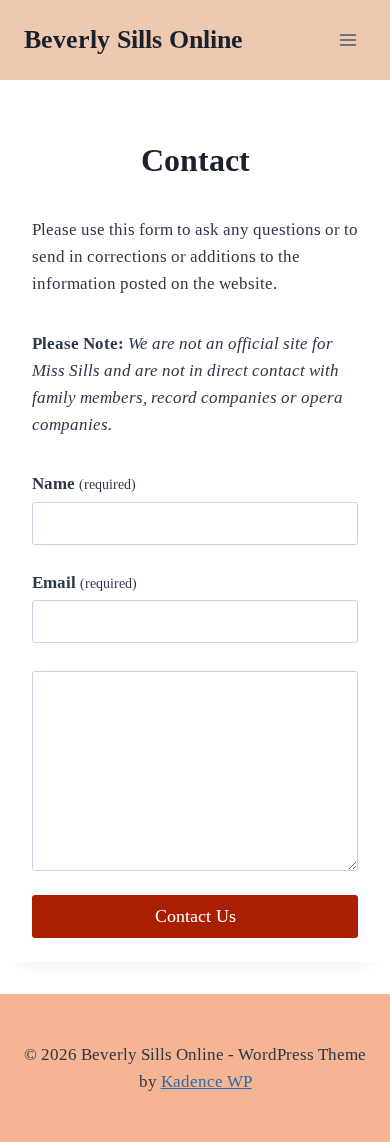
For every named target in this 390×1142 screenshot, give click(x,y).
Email (84, 582)
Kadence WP (206, 1081)
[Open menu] (347, 39)
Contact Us (195, 916)
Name (84, 483)
